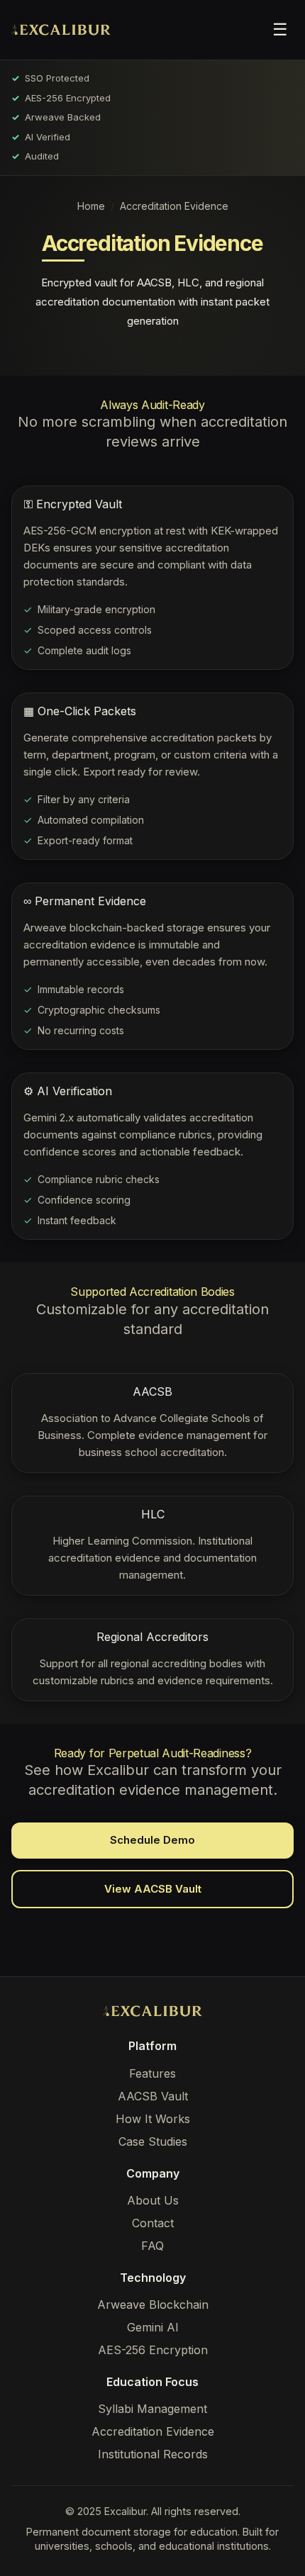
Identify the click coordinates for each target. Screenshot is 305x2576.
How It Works (153, 2119)
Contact (153, 2223)
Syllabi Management (152, 2409)
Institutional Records (153, 2454)
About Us (153, 2200)
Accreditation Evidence (153, 2431)
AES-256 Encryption (153, 2350)
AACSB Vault (153, 2096)
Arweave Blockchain (153, 2305)
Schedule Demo (152, 1840)
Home (91, 206)
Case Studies (153, 2141)
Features (152, 2073)
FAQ (152, 2246)
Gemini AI (153, 2327)
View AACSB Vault (153, 1889)
